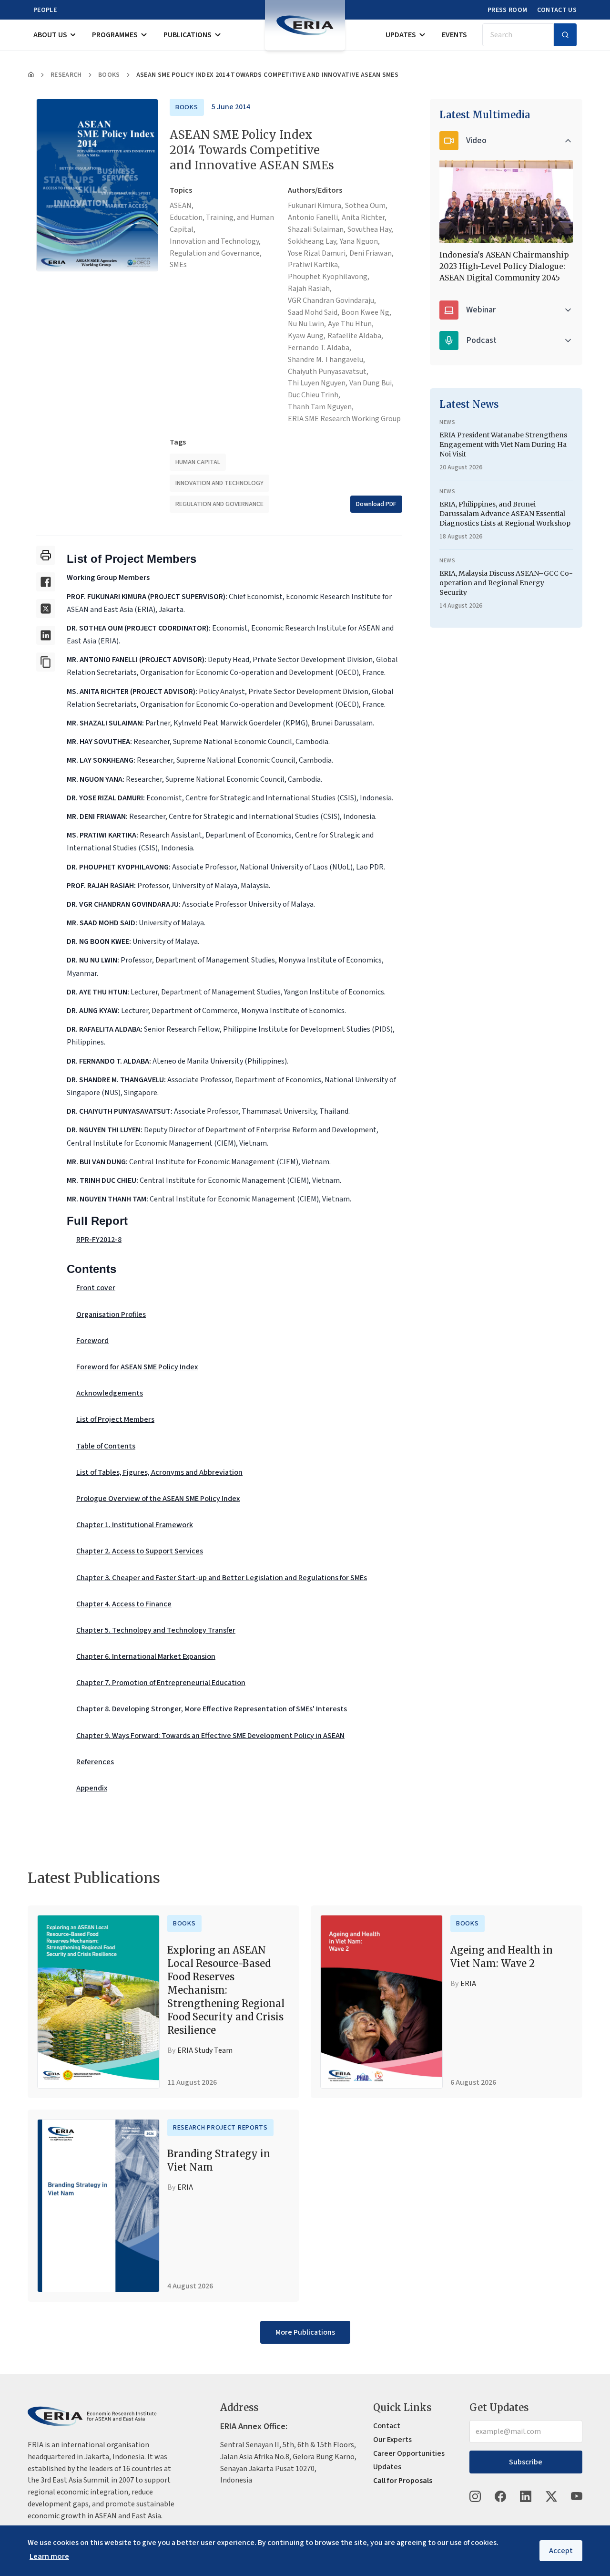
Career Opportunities (409, 2453)
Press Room (508, 10)
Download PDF (376, 504)
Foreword (92, 1341)
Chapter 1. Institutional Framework (135, 1525)
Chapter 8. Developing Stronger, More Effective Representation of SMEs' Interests (212, 1709)
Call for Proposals (403, 2481)
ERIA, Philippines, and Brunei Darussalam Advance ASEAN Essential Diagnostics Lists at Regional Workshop (505, 514)
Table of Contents (106, 1446)
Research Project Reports (220, 2128)
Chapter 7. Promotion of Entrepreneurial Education (161, 1683)
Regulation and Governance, (216, 253)
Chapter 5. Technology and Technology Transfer (156, 1630)
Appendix (92, 1788)
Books (109, 75)
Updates (401, 35)
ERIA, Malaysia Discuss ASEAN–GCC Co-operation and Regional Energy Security (506, 583)
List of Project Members (115, 1419)
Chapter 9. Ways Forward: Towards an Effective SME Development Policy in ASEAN (210, 1736)
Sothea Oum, (366, 206)
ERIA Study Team (205, 2050)
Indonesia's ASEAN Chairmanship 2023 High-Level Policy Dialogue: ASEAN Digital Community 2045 (504, 266)
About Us (50, 35)
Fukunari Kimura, (315, 206)
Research (66, 75)
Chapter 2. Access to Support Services (140, 1551)
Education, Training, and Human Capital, (222, 223)
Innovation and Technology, (215, 241)
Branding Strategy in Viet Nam (219, 2160)
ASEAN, (182, 206)
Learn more (49, 2556)
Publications (188, 35)
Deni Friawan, (371, 253)
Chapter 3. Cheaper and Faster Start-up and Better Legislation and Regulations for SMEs (222, 1578)
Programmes (115, 35)
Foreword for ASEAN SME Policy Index (137, 1367)
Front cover (96, 1288)
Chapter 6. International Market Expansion (146, 1656)
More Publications (305, 2332)
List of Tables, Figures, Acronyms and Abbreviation (159, 1472)
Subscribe (526, 2462)
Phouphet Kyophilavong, (329, 277)
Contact (387, 2426)
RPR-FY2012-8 (99, 1240)
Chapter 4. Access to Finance (124, 1604)
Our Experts (392, 2440)
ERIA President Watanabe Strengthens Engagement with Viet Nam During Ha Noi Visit (503, 445)
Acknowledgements (110, 1393)
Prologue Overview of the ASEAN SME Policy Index (158, 1499)
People (45, 10)
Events (454, 35)
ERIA (468, 1984)
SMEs (178, 265)
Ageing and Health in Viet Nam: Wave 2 (502, 1957)
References (95, 1762)
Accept (561, 2551)
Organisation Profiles (111, 1314)
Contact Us (557, 10)
